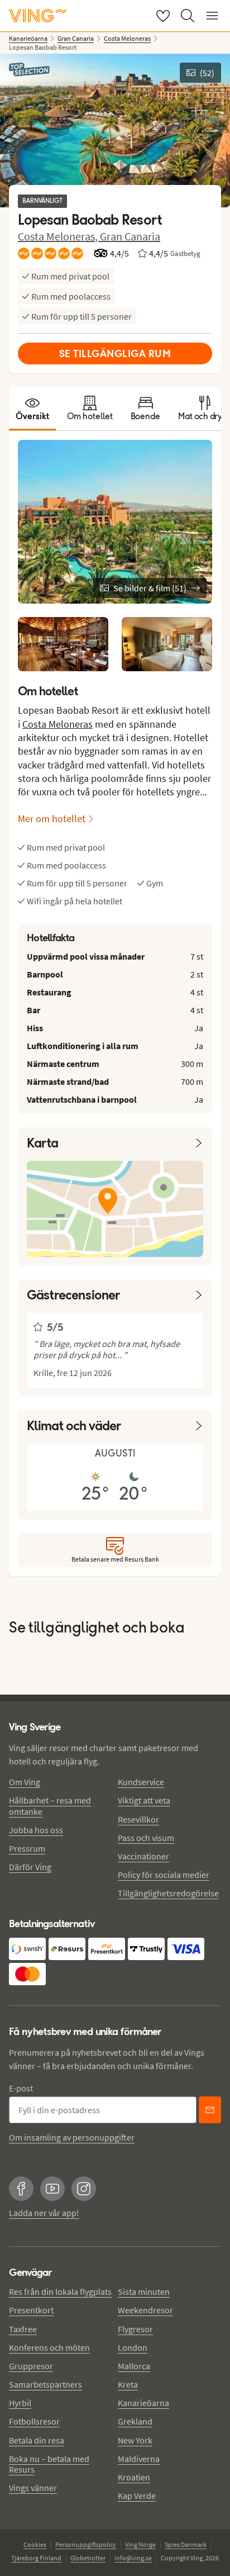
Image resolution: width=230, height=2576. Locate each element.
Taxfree (23, 2329)
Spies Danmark (186, 2544)
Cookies (35, 2544)
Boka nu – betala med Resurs (49, 2464)
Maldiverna (139, 2459)
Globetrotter (88, 2558)
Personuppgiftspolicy (86, 2544)
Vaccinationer (143, 1856)
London (133, 2347)
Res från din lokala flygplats (60, 2292)
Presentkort (31, 2310)
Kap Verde (137, 2496)
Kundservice (141, 1782)
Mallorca (134, 2366)
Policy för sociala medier (164, 1875)
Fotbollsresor (34, 2421)
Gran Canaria (130, 236)
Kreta (128, 2384)
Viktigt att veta (144, 1800)
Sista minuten (144, 2292)
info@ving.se (133, 2558)
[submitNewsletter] (210, 2110)
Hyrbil (20, 2403)
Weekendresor (145, 2310)
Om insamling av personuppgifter (72, 2137)
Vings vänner (33, 2488)
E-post (21, 2088)
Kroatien (134, 2477)
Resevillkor (138, 1819)
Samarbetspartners (45, 2384)
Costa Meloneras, (59, 236)
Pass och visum (146, 1838)
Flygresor (135, 2329)
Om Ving (25, 1782)
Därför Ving (30, 1867)
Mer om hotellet (52, 819)
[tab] (32, 409)
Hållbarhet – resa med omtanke (50, 1806)
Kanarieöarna (143, 2403)
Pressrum (27, 1848)
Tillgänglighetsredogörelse (168, 1893)
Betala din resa (37, 2440)
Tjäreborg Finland (36, 2558)
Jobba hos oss (36, 1830)
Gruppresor (31, 2366)
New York (135, 2440)
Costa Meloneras (57, 724)
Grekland (135, 2421)
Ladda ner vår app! (44, 2213)
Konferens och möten (49, 2347)
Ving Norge (140, 2544)
